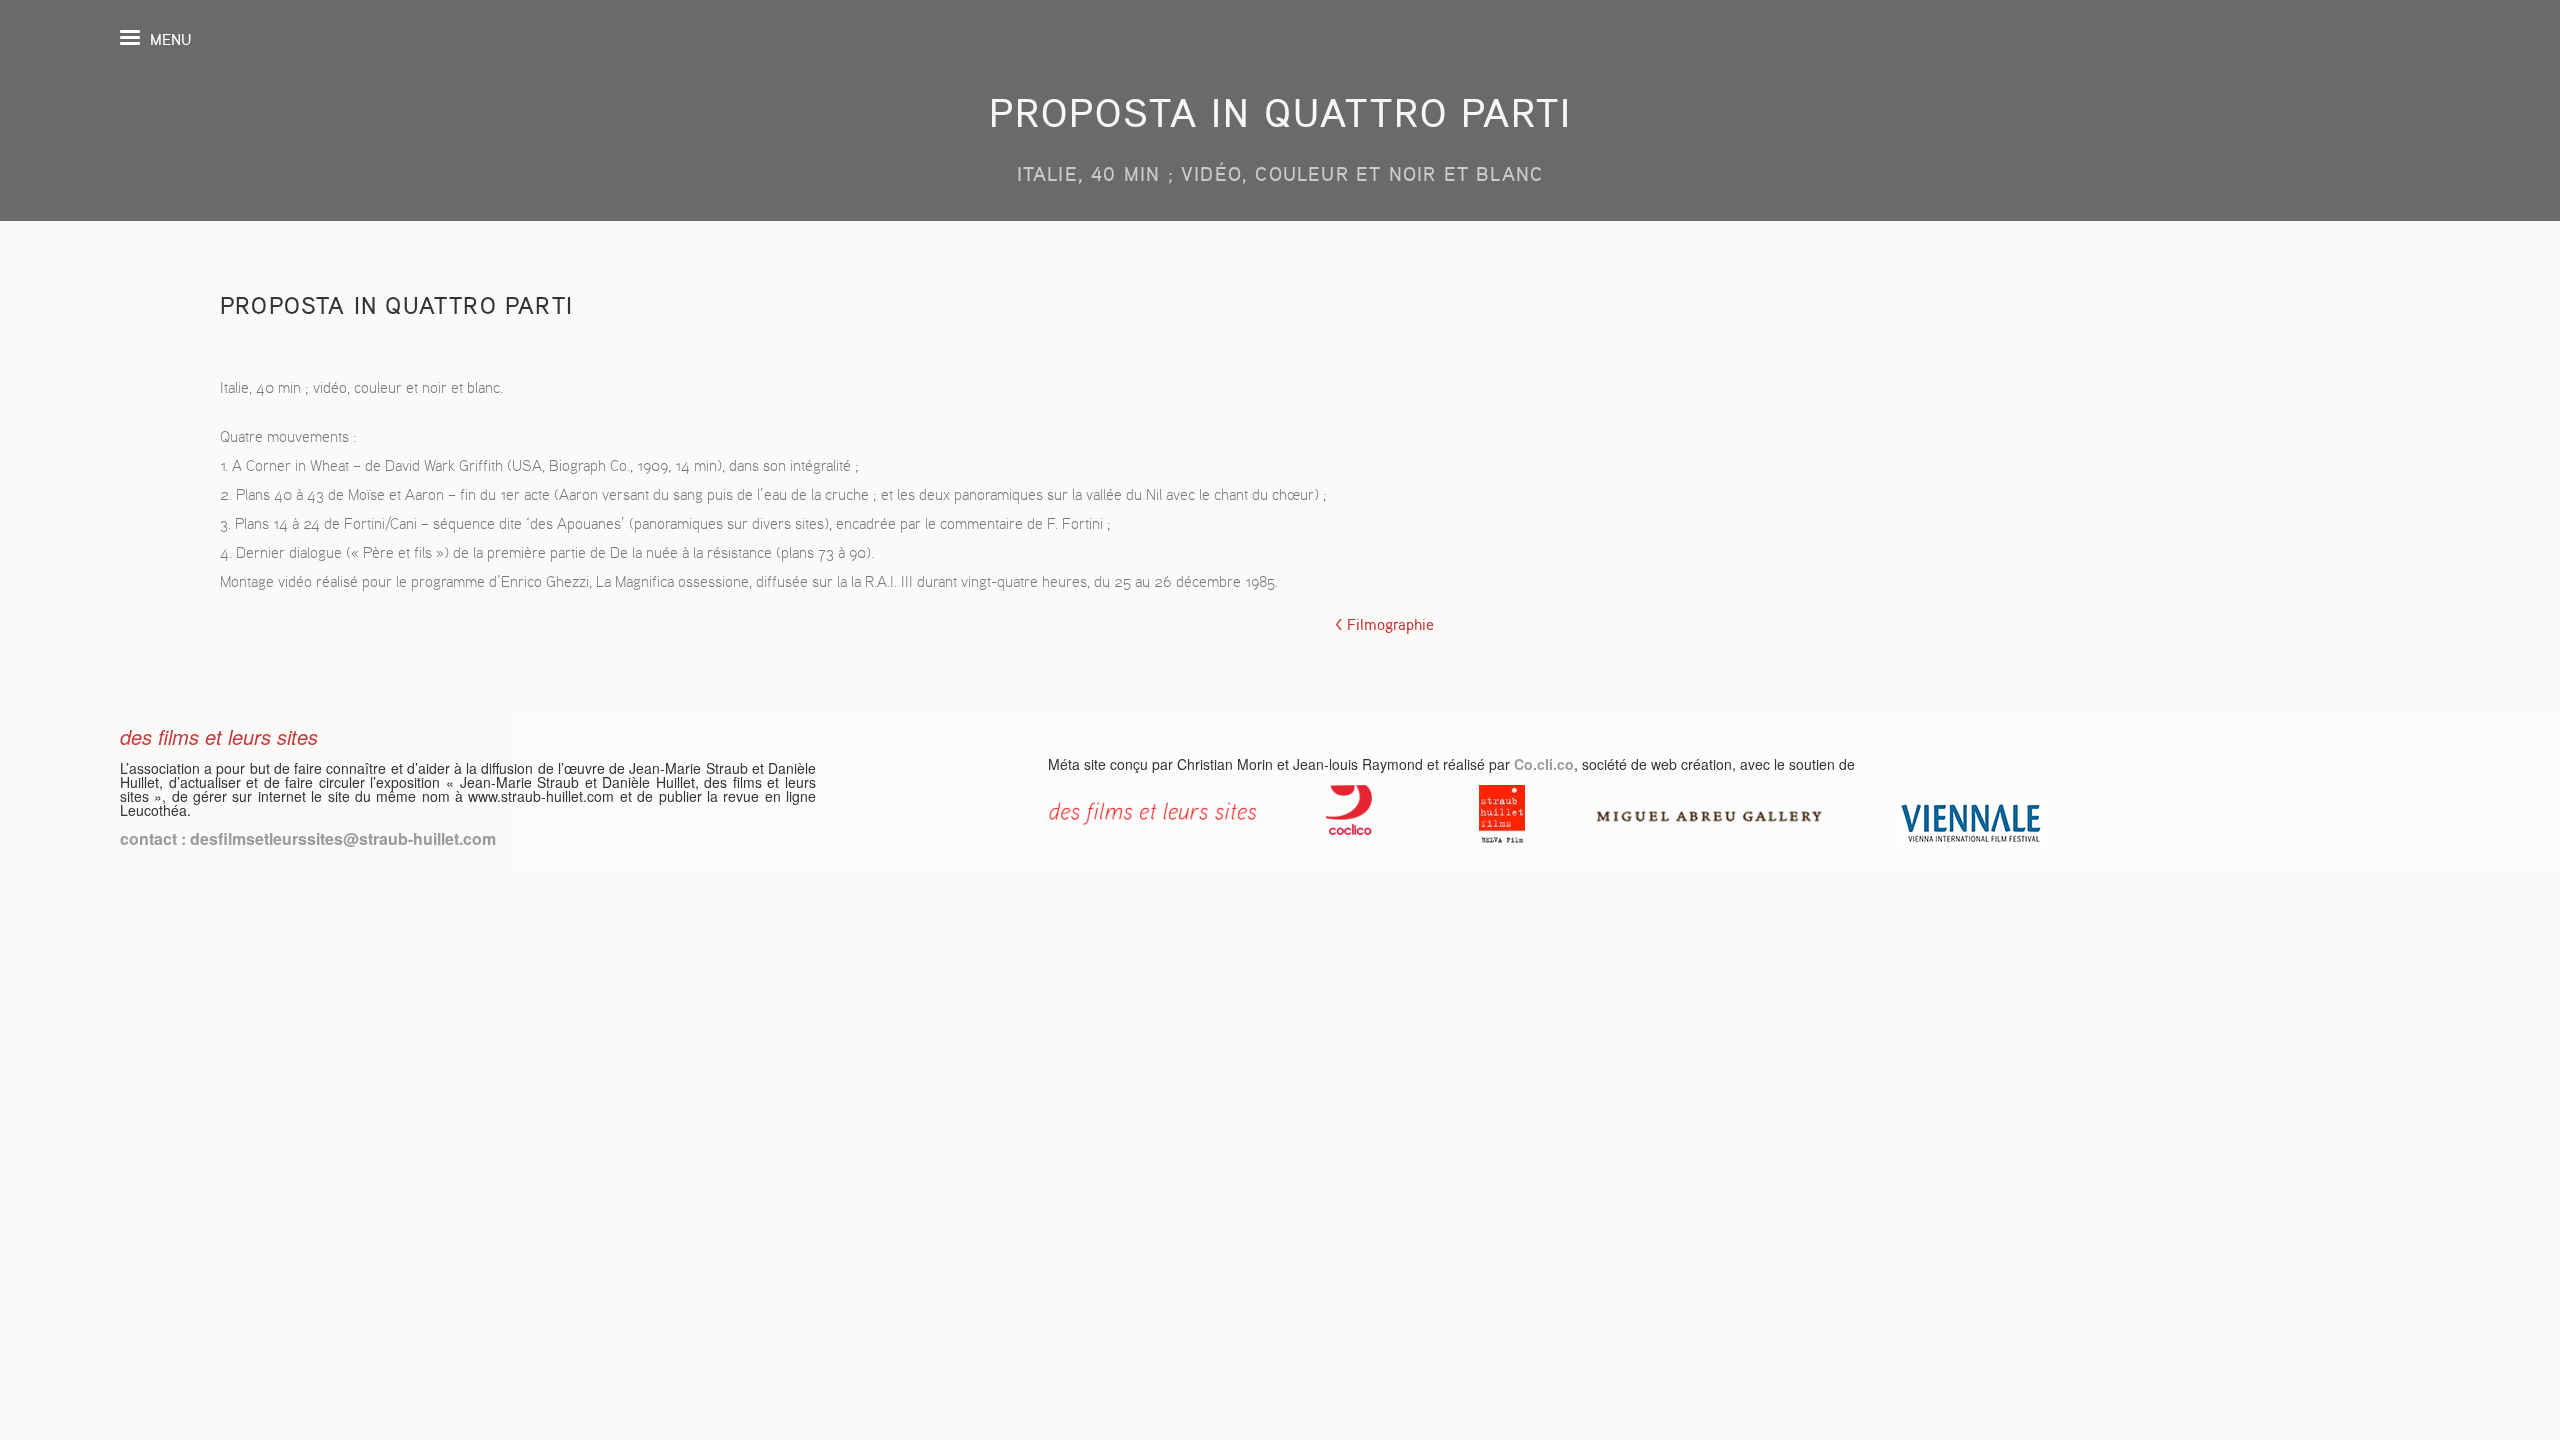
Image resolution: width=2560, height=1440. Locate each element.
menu (170, 39)
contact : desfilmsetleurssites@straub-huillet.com (308, 838)
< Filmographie (1384, 625)
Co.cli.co (1544, 764)
